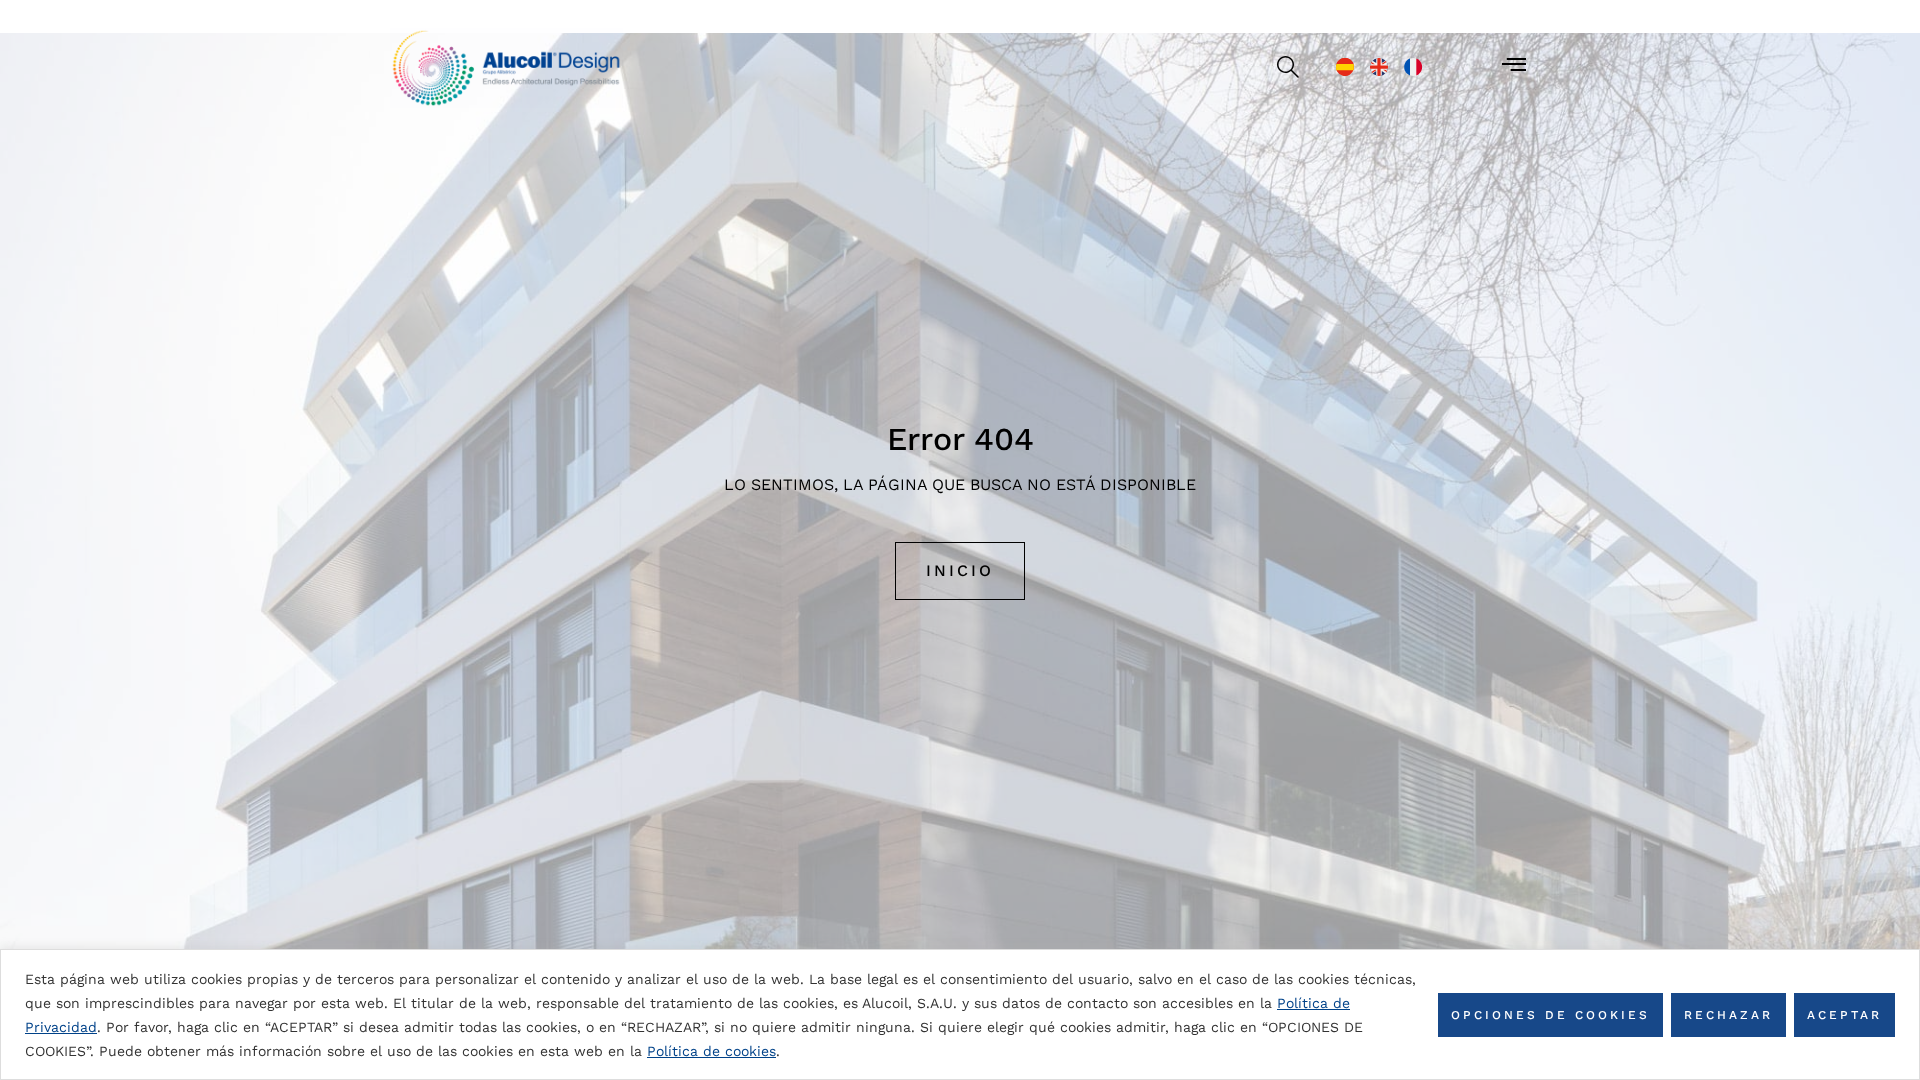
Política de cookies (711, 1051)
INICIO (960, 570)
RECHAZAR (1728, 1015)
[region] (960, 1014)
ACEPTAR (1844, 1015)
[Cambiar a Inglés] (1379, 67)
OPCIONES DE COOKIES (1550, 1015)
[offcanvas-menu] (1514, 65)
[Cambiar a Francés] (1413, 67)
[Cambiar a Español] (1345, 67)
